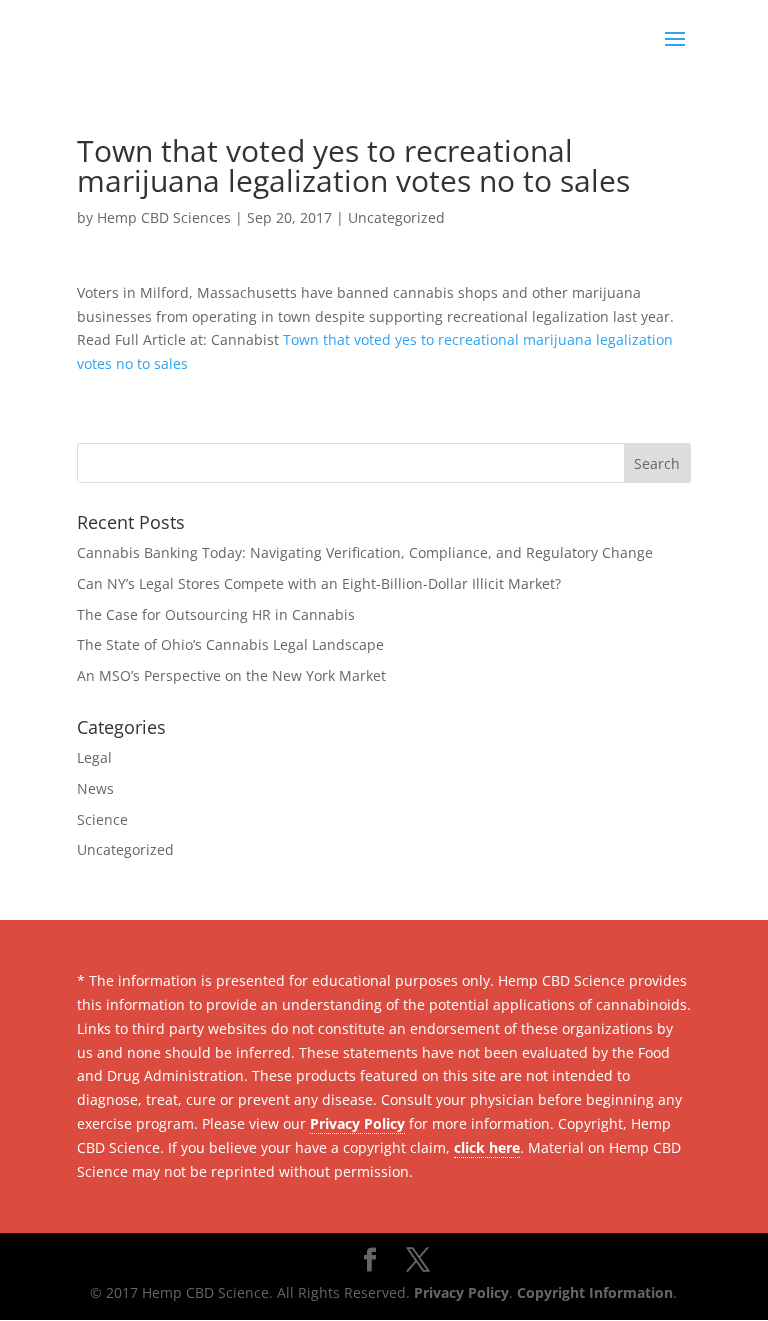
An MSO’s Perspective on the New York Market (231, 675)
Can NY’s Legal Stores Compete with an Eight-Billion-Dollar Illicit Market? (319, 583)
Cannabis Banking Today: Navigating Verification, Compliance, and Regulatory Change (365, 552)
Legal (94, 757)
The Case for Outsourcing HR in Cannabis (216, 614)
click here (487, 1147)
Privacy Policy (357, 1123)
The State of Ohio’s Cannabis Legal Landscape (230, 644)
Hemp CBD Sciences (164, 217)
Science (102, 819)
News (95, 788)
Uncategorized (396, 217)
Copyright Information (595, 1292)
